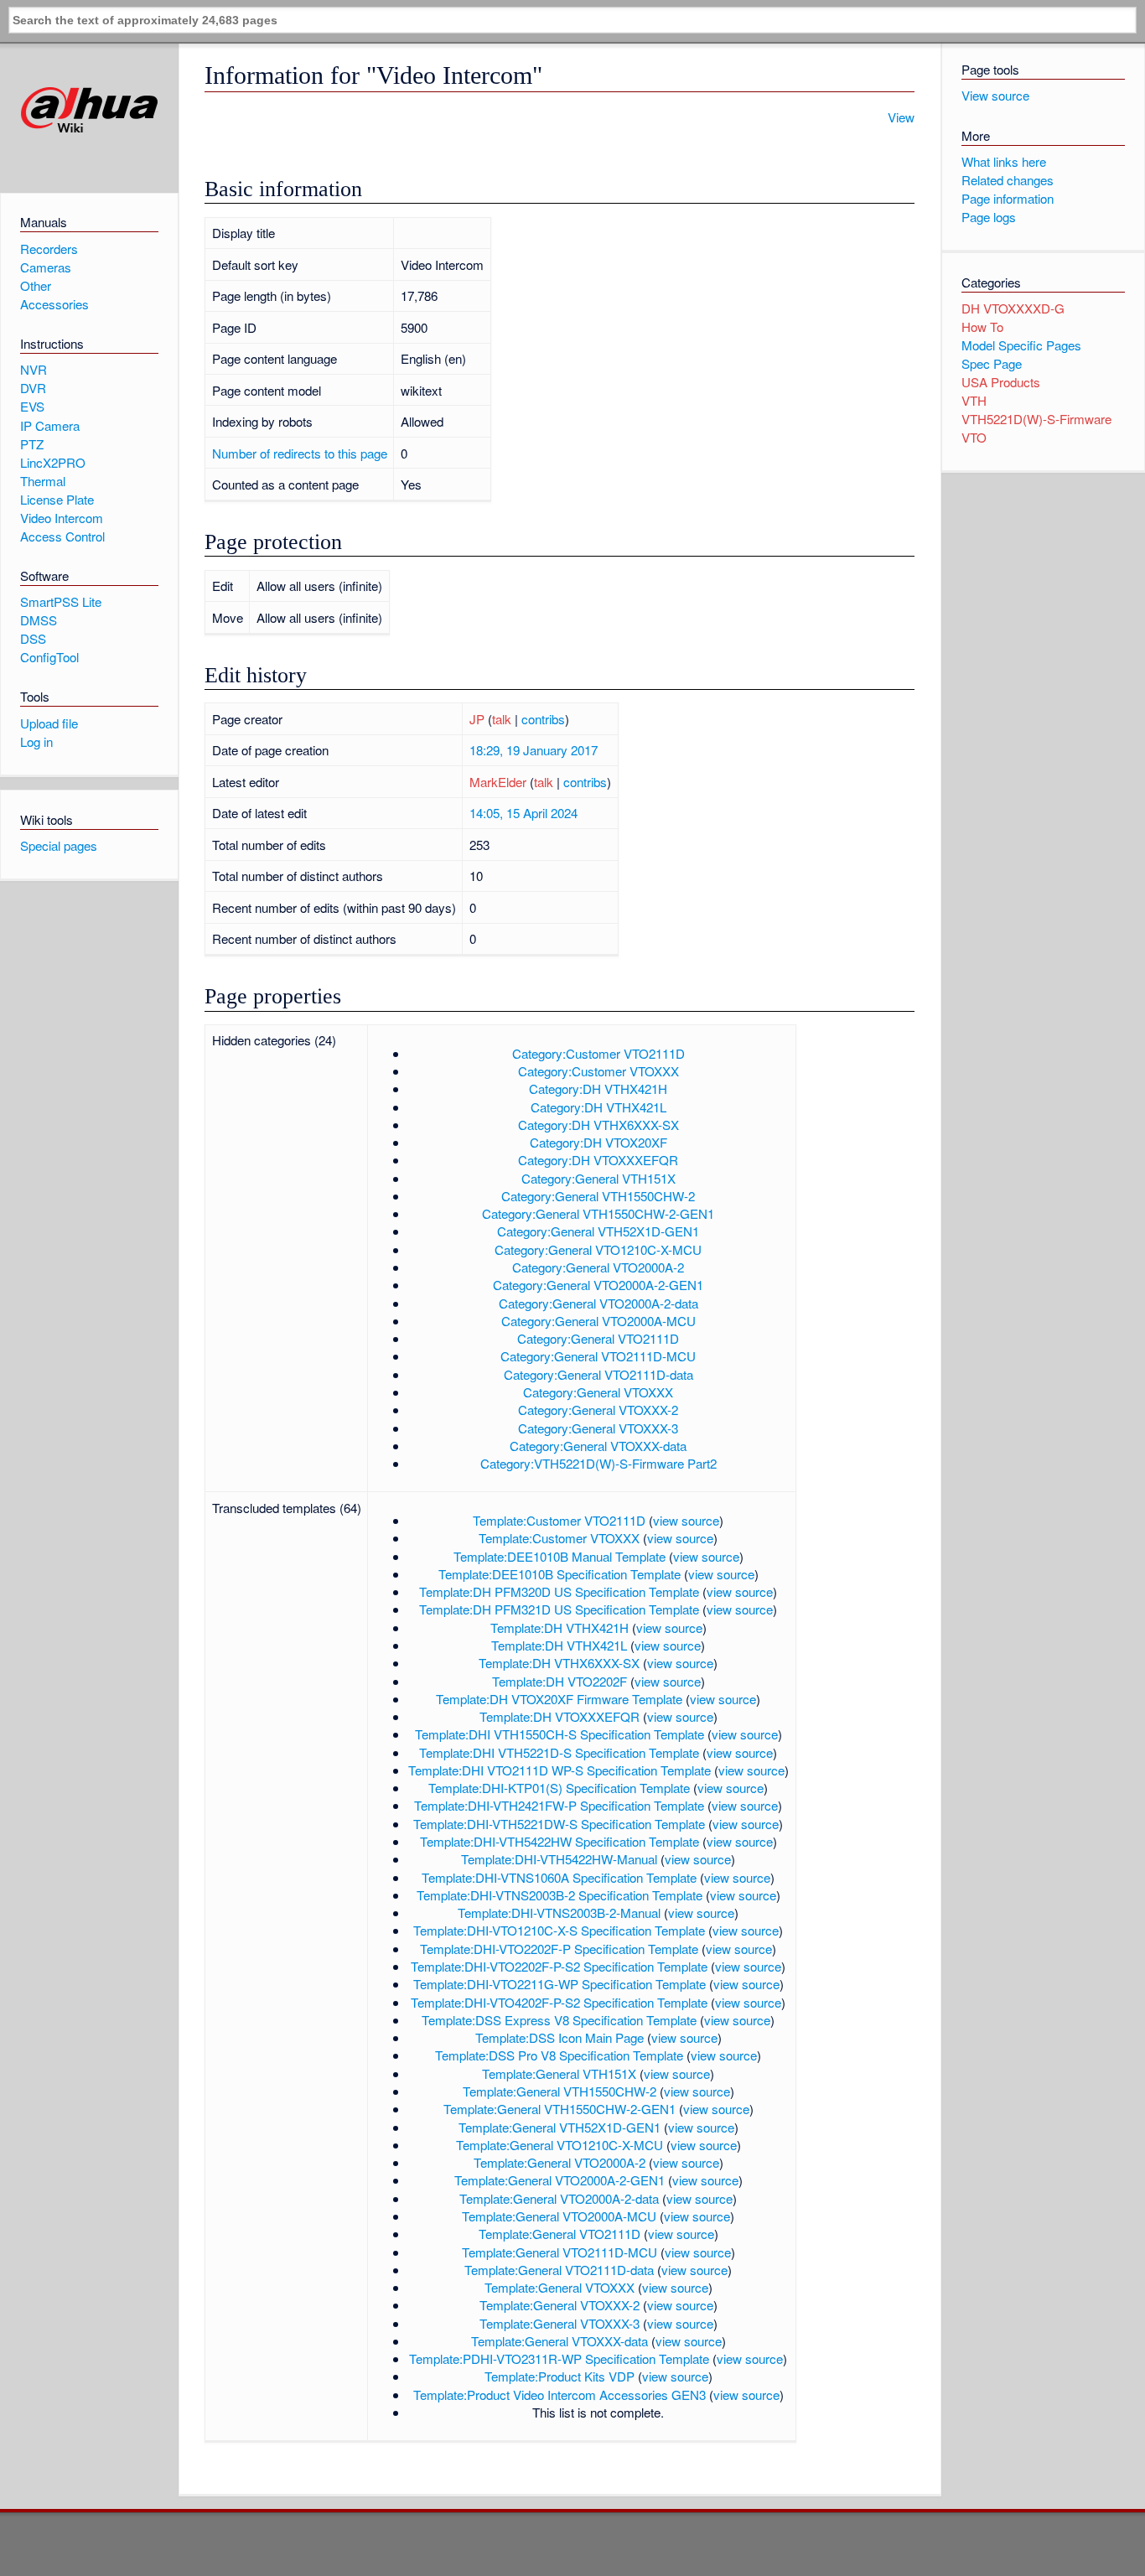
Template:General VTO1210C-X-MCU (560, 2145)
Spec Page (992, 363)
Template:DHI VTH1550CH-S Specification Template (560, 1734)
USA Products (1001, 382)
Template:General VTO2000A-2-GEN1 (560, 2180)
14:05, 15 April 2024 (523, 813)
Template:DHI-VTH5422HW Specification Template (560, 1841)
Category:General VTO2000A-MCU (598, 1321)
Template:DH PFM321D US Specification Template (559, 1609)
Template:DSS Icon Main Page (560, 2037)
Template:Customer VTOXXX (559, 1538)
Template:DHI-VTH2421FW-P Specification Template (559, 1805)
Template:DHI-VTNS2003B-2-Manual (559, 1913)
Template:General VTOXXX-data (560, 2341)
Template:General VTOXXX (560, 2287)
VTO (974, 437)
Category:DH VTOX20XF (598, 1142)
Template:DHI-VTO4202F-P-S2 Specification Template (559, 2002)
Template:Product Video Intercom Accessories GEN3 (560, 2395)
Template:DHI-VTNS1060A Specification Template (559, 1877)
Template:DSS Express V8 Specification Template (559, 2020)
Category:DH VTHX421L (598, 1107)
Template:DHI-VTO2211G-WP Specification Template (560, 1984)
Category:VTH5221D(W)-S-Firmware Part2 (598, 1463)
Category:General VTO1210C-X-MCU (598, 1249)
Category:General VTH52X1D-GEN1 (598, 1231)
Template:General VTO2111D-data (559, 2270)
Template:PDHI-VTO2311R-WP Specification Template (559, 2358)
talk (502, 719)
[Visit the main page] (89, 110)
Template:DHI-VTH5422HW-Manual (559, 1859)
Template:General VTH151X (559, 2073)
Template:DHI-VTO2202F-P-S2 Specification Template (559, 1966)
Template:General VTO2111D (560, 2234)
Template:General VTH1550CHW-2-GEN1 (560, 2109)
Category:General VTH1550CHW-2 (598, 1196)
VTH (974, 400)
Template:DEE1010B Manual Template (560, 1556)
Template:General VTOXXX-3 (560, 2323)
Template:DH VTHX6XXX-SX (559, 1663)
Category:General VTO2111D (598, 1338)
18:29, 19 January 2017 (534, 750)
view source (686, 1520)
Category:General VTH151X (598, 1178)
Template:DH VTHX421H (560, 1627)
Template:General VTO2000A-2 (560, 2162)
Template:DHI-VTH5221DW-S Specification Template (559, 1824)
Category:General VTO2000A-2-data (598, 1303)
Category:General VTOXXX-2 (598, 1410)
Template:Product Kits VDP (560, 2376)
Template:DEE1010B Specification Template (560, 1574)
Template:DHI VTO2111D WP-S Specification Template (560, 1770)
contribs (543, 719)
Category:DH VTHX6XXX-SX (598, 1125)
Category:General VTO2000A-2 (598, 1267)
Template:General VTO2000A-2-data (559, 2198)
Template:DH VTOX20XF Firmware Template (559, 1699)
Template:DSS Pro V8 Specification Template (559, 2055)
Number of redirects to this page (300, 453)
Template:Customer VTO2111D (559, 1520)
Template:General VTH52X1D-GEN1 (560, 2127)
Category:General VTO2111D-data (598, 1374)
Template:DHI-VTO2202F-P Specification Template (559, 1949)
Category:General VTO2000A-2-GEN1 (598, 1285)
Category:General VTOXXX (598, 1392)
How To (982, 327)
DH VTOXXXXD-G (1013, 308)
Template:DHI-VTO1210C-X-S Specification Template (559, 1930)
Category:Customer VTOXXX (598, 1071)
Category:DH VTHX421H (598, 1088)
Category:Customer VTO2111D (598, 1053)
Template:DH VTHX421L (559, 1645)
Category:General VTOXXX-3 (598, 1428)
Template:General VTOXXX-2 (560, 2305)
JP (477, 719)
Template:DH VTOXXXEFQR (560, 1716)
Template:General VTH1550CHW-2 (560, 2091)
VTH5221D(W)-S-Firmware (1036, 419)
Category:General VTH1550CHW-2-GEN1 (598, 1213)
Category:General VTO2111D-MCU (598, 1356)
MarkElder (498, 782)
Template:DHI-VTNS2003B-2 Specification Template (560, 1895)
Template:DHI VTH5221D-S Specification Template (559, 1752)
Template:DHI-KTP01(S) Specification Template (559, 1788)
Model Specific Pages (1021, 345)
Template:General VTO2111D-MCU (560, 2252)
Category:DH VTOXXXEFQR (598, 1160)
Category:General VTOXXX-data (598, 1446)
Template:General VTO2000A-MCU (559, 2216)
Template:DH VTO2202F (560, 1681)
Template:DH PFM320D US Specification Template (559, 1591)
